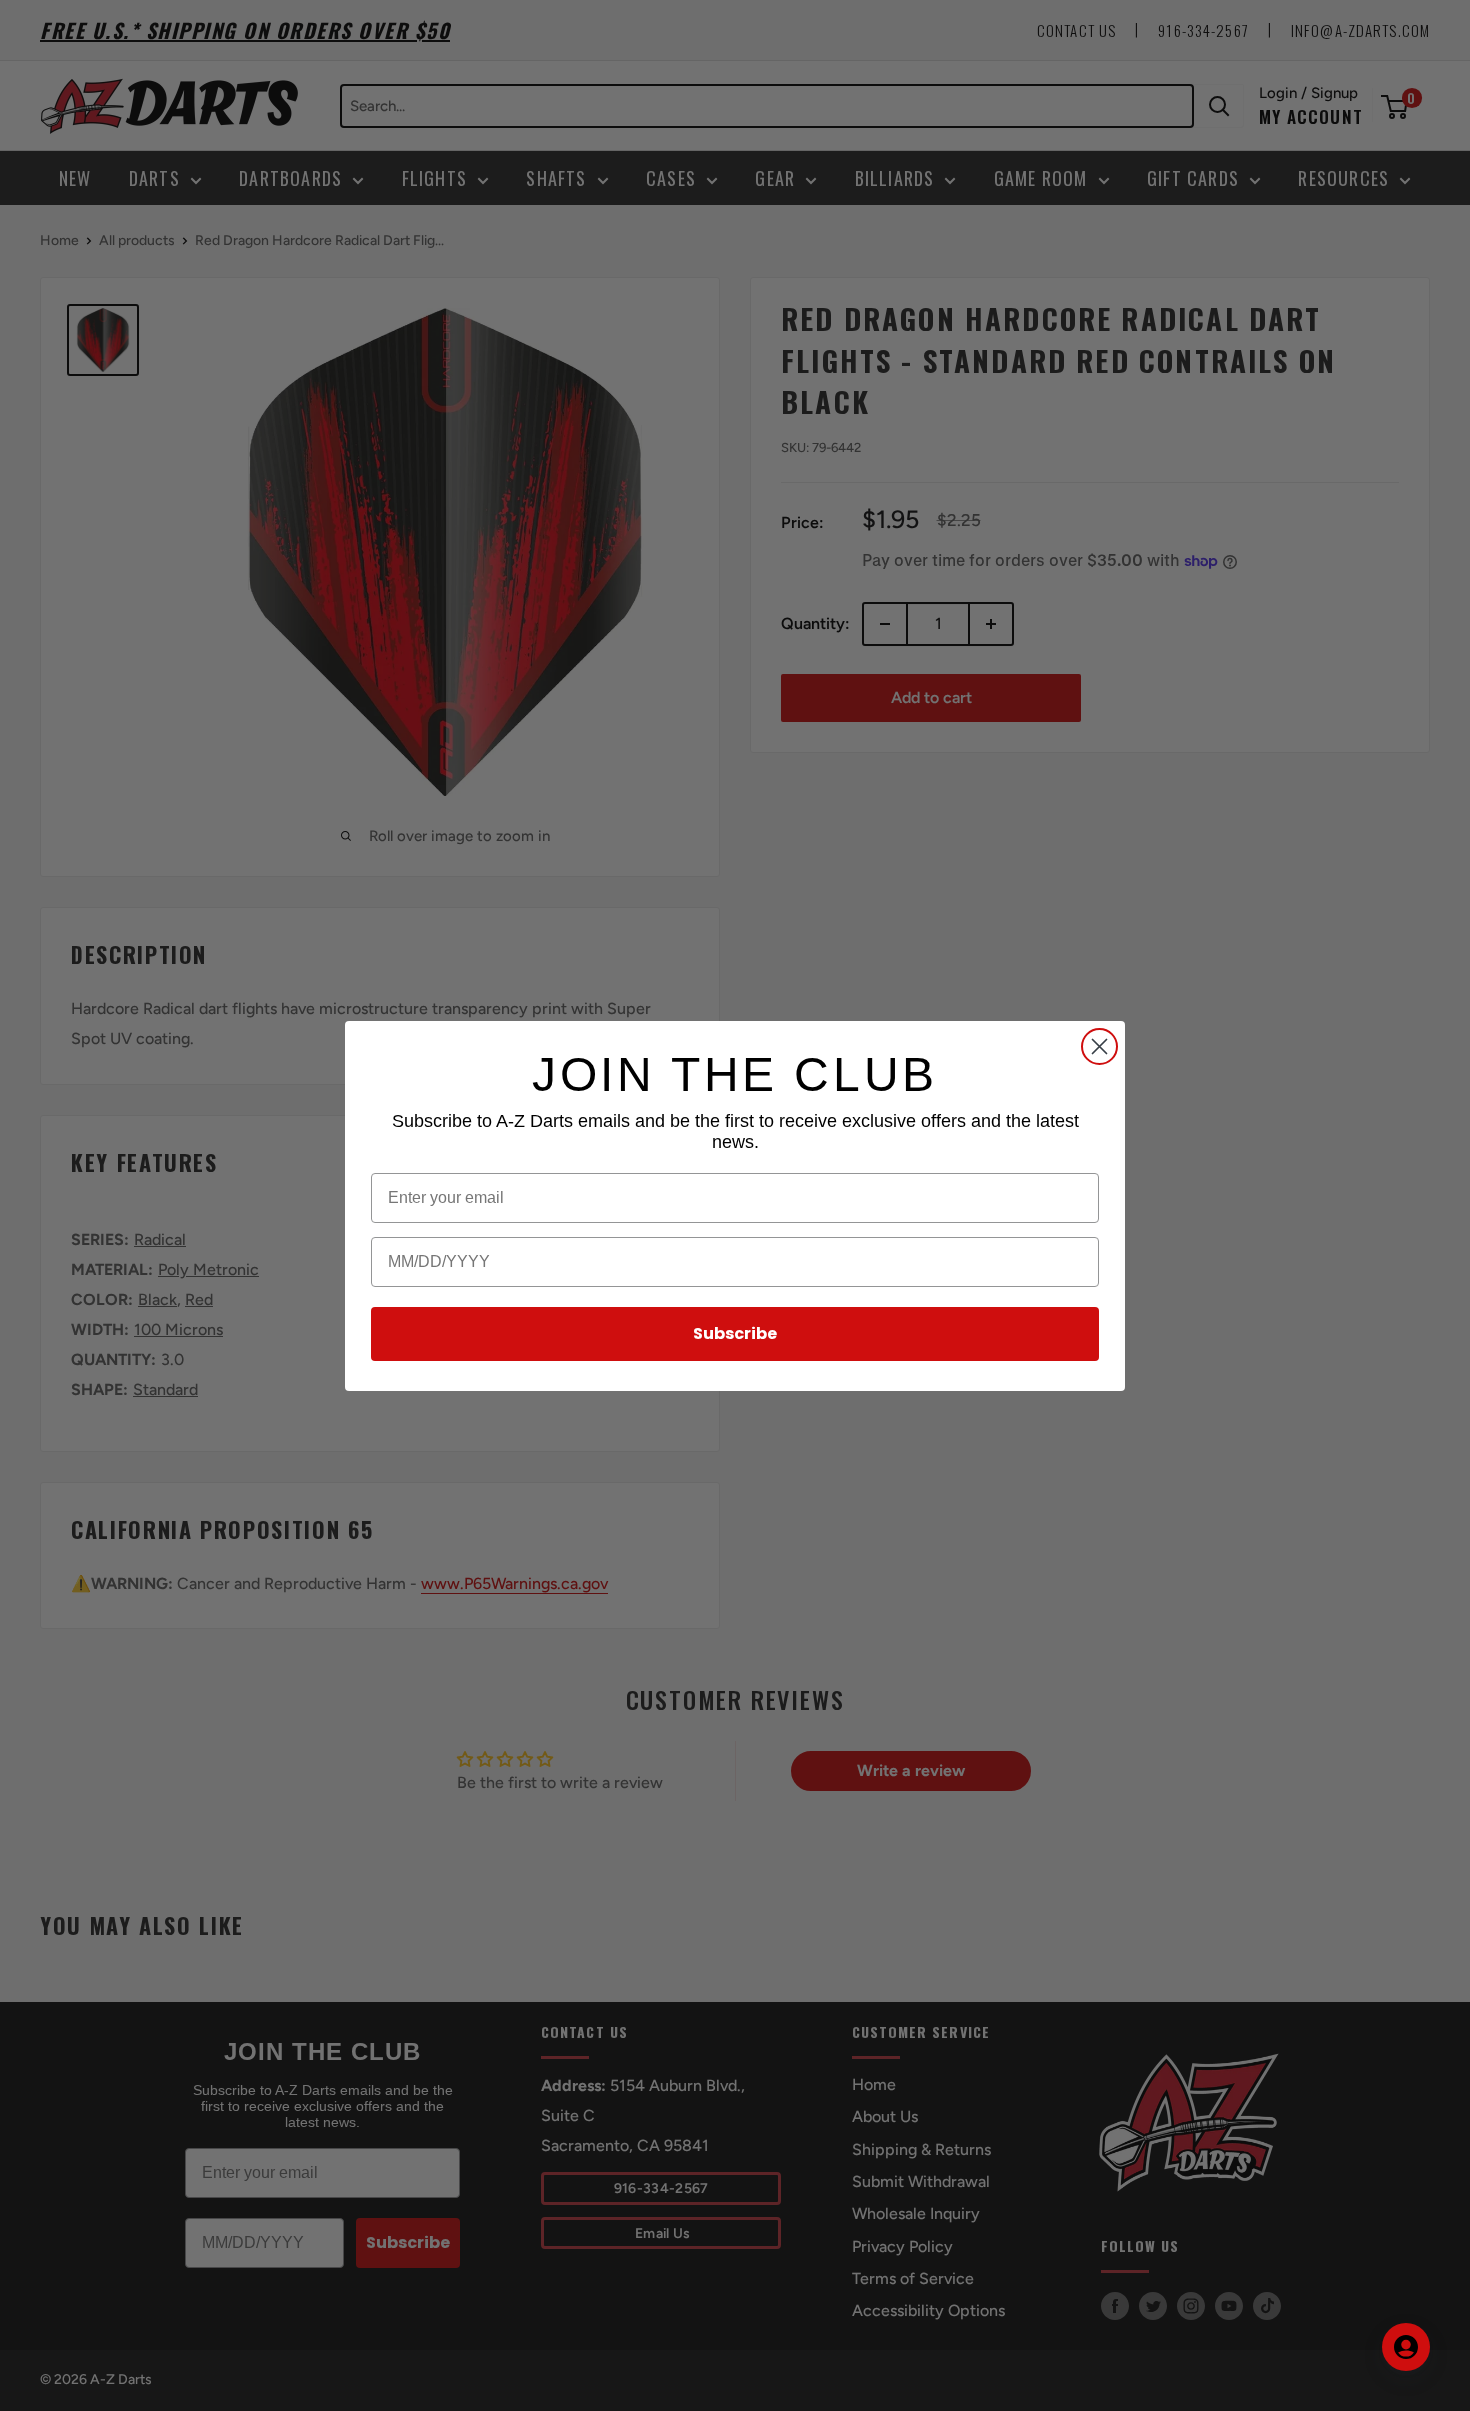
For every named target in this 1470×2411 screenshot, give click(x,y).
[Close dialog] (1099, 1046)
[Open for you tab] (1406, 2347)
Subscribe (735, 1333)
